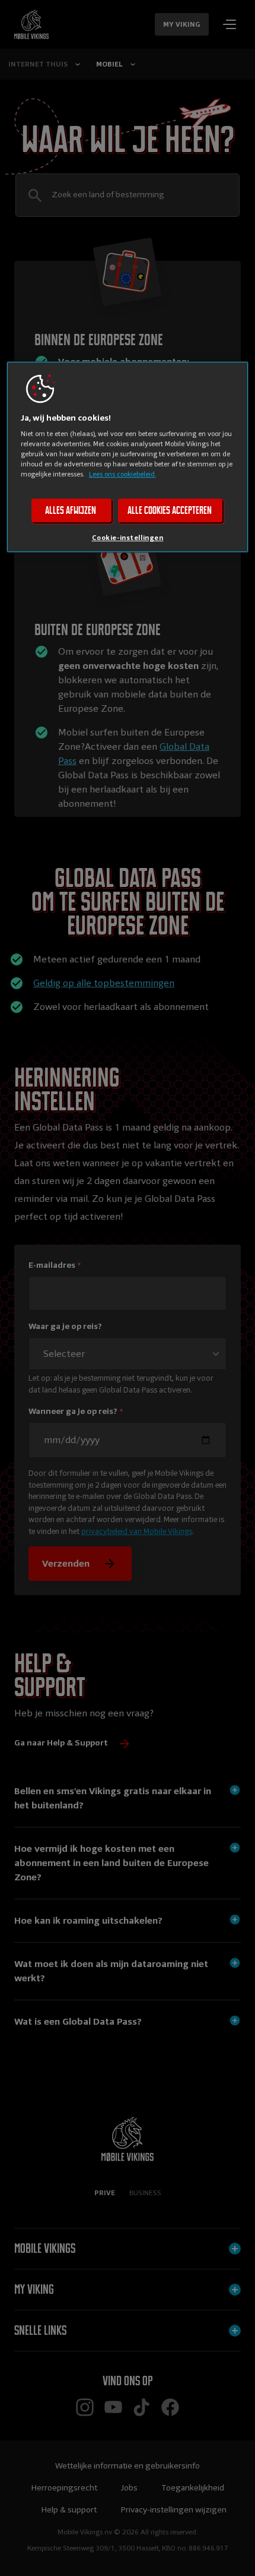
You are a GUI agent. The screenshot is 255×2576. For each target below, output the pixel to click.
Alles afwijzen (71, 510)
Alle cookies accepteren (170, 510)
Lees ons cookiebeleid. (122, 474)
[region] (128, 457)
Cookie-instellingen (128, 538)
